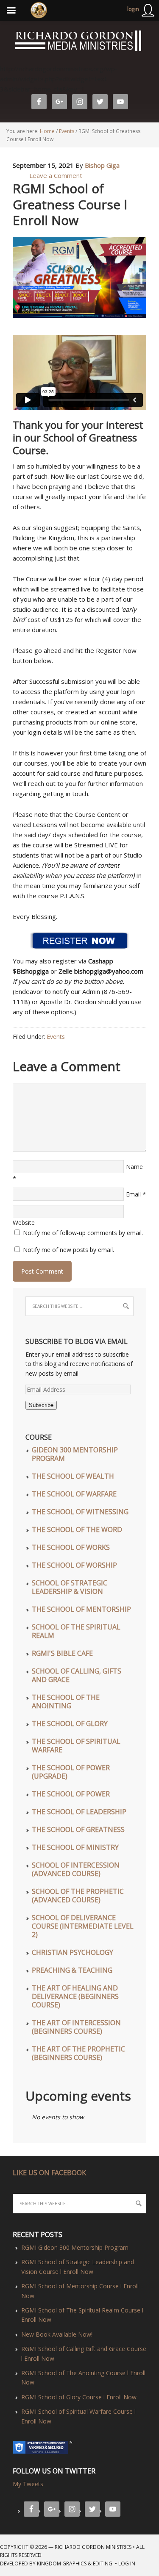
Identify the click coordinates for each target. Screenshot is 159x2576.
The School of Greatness (78, 1829)
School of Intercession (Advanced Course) (76, 1869)
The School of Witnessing (80, 1512)
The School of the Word (77, 1529)
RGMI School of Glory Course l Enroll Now (79, 2397)
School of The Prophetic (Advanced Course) (78, 1896)
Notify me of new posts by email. (68, 1250)
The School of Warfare (74, 1494)
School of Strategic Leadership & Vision (70, 1587)
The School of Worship (74, 1565)
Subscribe (41, 1405)
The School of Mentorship (81, 1609)
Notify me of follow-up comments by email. (83, 1233)
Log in (127, 2564)
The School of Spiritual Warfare (76, 1746)
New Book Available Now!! (57, 2334)
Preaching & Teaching (72, 1970)
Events (56, 1037)
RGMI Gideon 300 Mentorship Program (75, 2247)
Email (133, 1194)
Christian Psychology (73, 1952)
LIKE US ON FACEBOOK (49, 2173)
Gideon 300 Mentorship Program (75, 1454)
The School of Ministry (75, 1847)
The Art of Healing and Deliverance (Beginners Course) (75, 1996)
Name (134, 1167)
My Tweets (28, 2484)
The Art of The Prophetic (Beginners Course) (78, 2053)
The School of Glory (70, 1724)
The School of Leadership (79, 1812)
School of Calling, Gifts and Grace (77, 1675)
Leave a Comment (56, 175)
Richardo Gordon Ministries (1, 42)
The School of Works (71, 1547)
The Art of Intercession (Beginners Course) (76, 2027)
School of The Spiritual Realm (76, 1631)
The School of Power (71, 1794)
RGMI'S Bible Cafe (62, 1653)
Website (24, 1223)
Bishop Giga (102, 165)
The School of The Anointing (66, 1702)
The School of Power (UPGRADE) (71, 1772)
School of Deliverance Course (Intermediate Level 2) (83, 1926)
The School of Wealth (73, 1476)
